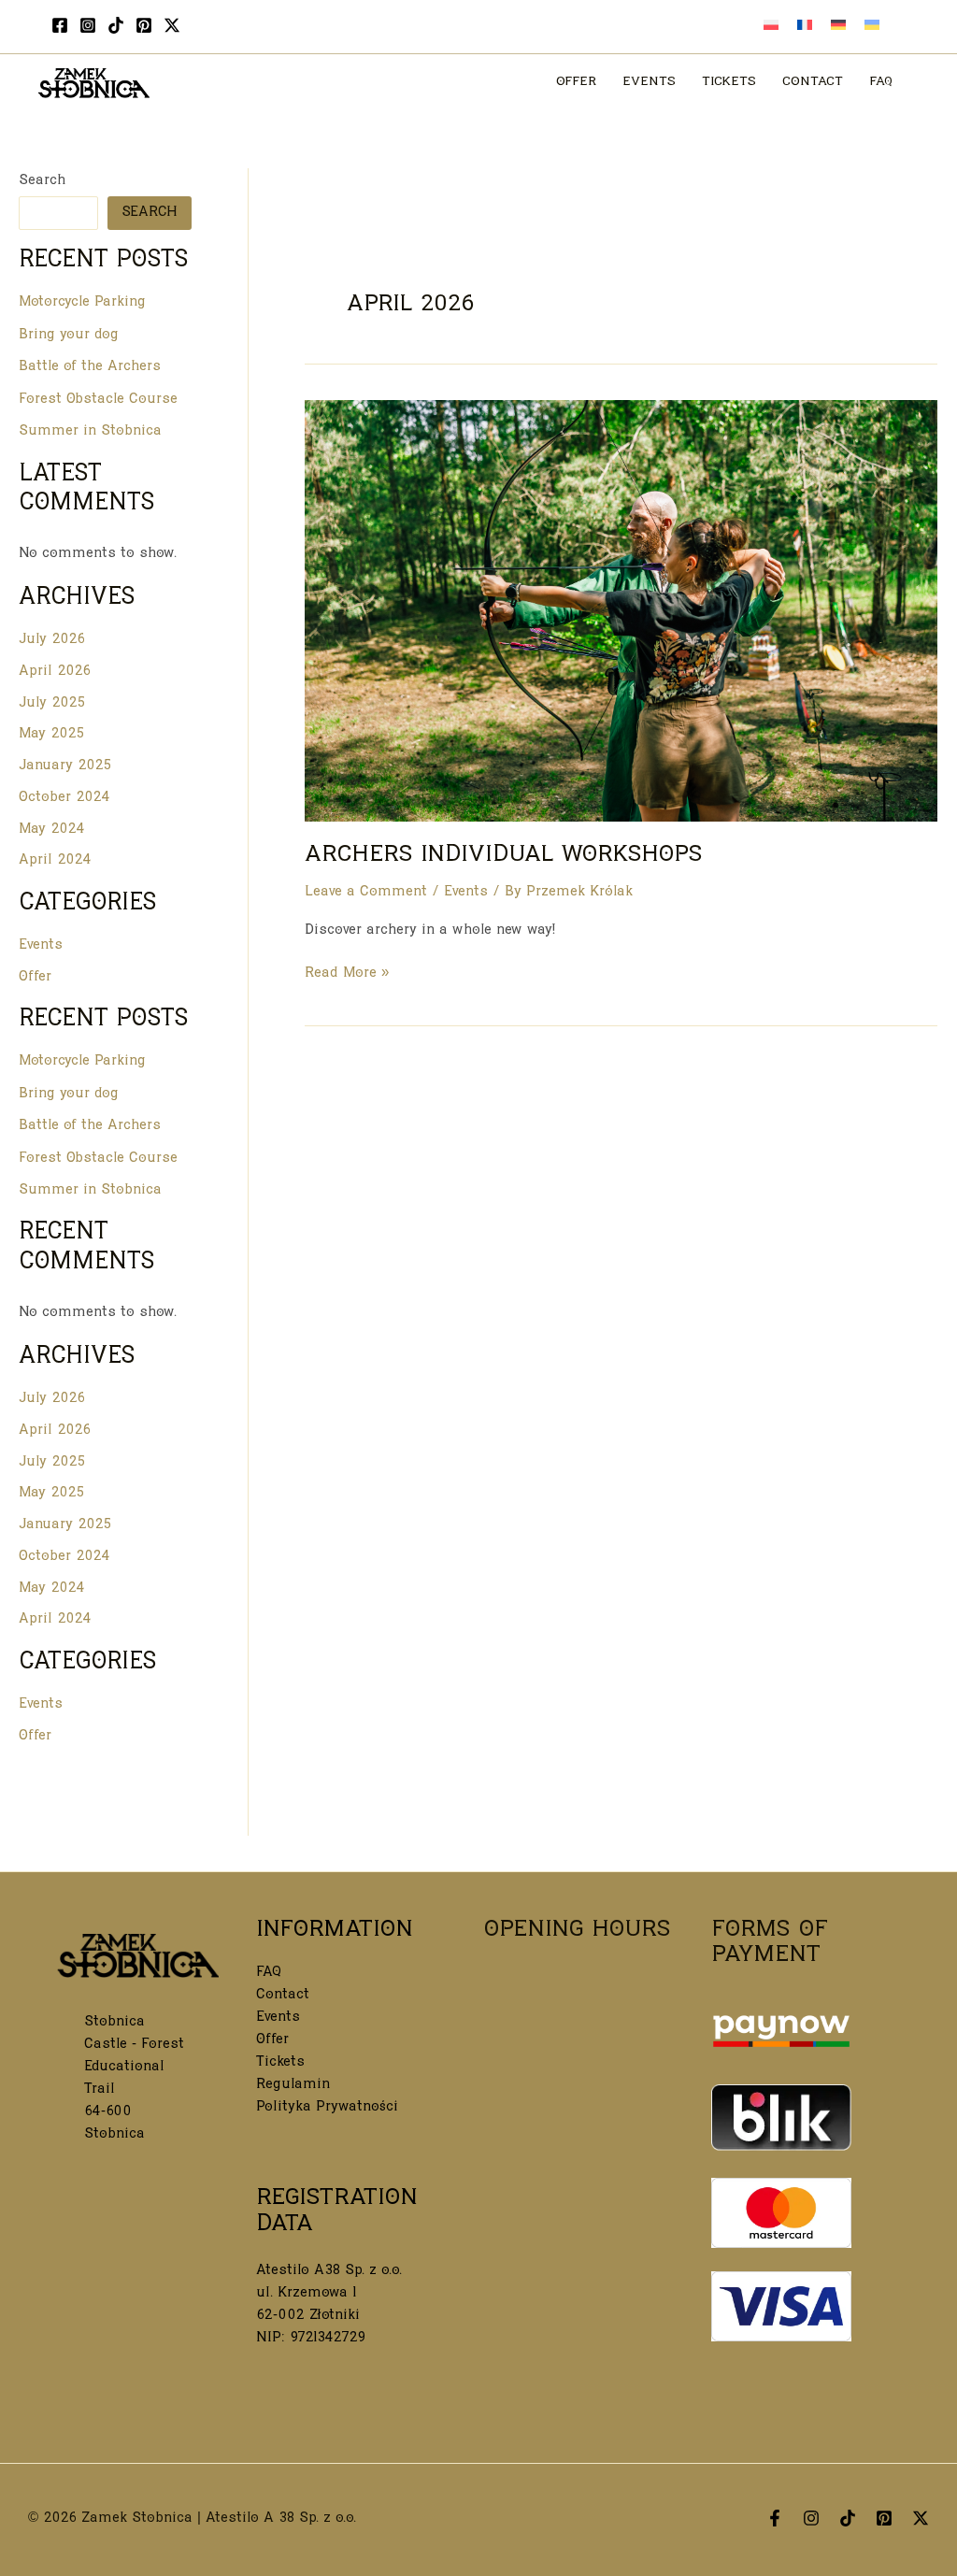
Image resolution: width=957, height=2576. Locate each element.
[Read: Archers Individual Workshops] (621, 612)
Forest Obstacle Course (98, 401)
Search (42, 182)
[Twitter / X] (172, 25)
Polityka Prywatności (327, 2108)
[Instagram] (88, 25)
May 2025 (51, 735)
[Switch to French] (805, 27)
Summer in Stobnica (90, 432)
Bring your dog (69, 336)
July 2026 (52, 641)
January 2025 (65, 767)
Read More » (347, 976)
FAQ (269, 1974)
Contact (283, 1996)
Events (41, 946)
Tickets (280, 2063)
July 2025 (52, 704)
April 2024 (55, 861)
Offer (35, 978)
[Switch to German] (838, 27)
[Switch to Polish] (771, 27)
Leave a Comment (366, 893)
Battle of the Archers (90, 368)
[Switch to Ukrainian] (872, 27)
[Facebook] (60, 25)
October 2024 (64, 799)
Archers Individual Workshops (504, 857)
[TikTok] (116, 25)
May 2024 (52, 830)
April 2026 (55, 673)
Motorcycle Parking (82, 303)
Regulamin (293, 2086)
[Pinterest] (144, 25)
